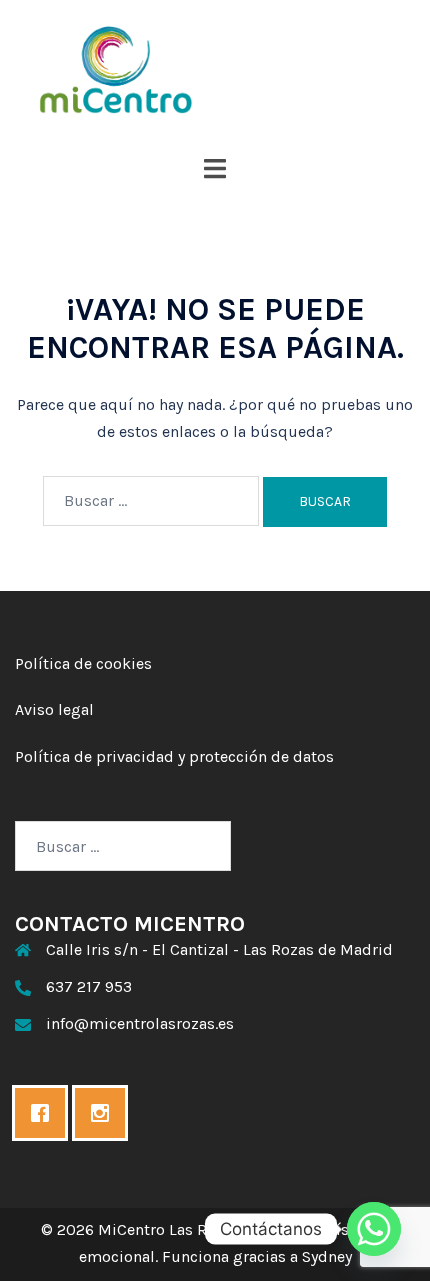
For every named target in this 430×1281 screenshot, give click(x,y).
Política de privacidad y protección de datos (174, 756)
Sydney (327, 1256)
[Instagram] (105, 1113)
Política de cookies (83, 663)
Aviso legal (54, 709)
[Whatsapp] (374, 1229)
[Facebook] (45, 1113)
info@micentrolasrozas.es (140, 1023)
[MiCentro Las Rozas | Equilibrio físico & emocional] (215, 70)
